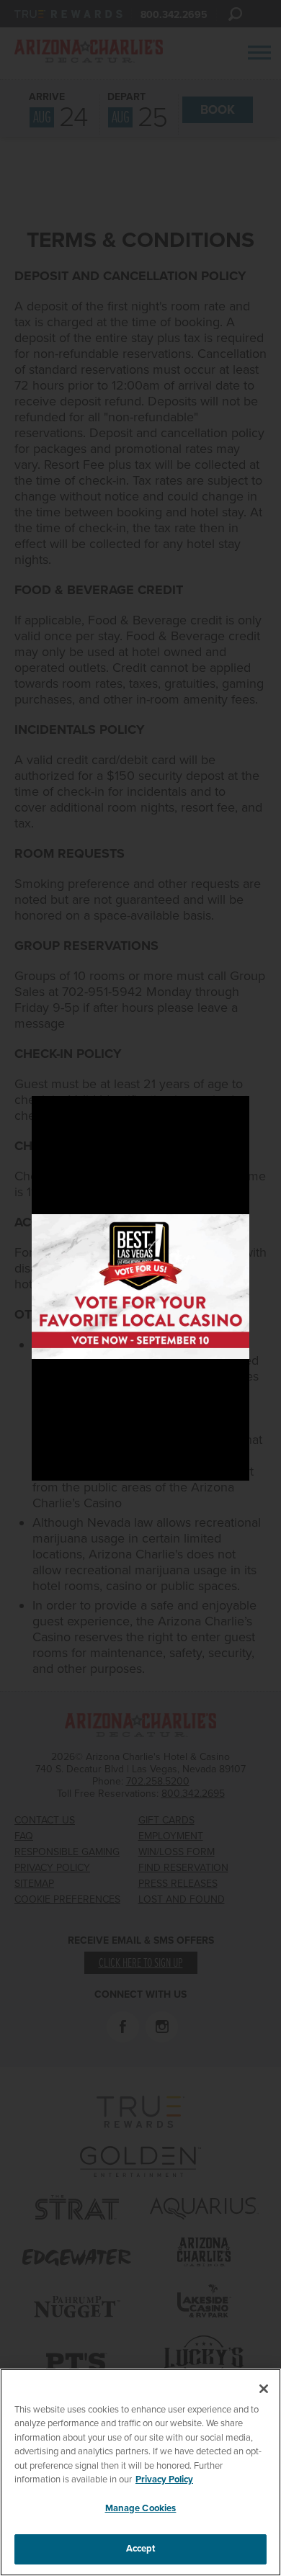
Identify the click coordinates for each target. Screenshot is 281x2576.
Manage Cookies (141, 2508)
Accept (141, 2549)
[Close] (264, 2389)
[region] (140, 2472)
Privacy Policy (164, 2479)
